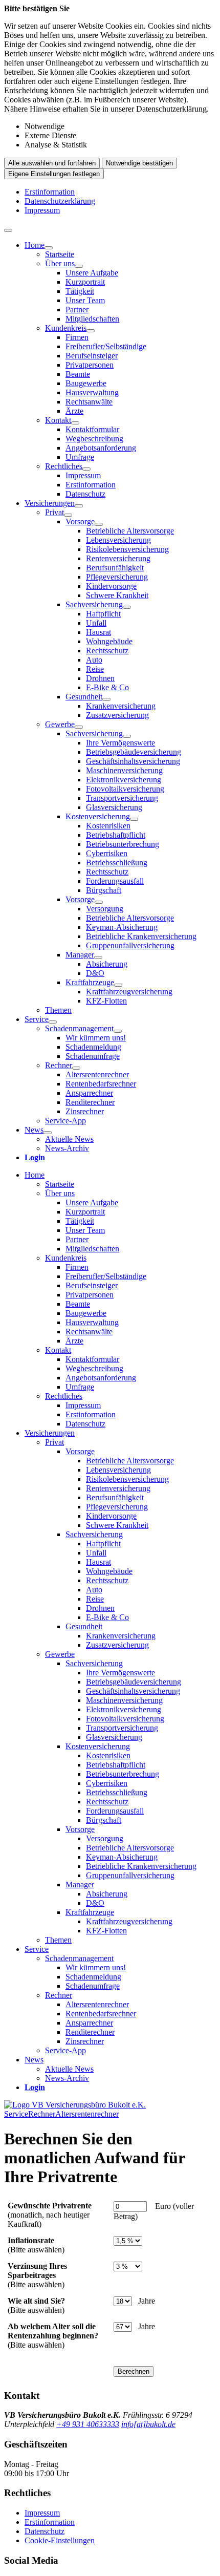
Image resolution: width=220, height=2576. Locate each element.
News (34, 1130)
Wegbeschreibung (94, 439)
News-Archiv (67, 1148)
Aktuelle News (69, 1139)
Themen (58, 1010)
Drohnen (100, 678)
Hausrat (98, 632)
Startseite (60, 254)
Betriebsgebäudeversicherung (134, 752)
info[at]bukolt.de (148, 2424)
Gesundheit (84, 697)
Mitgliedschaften (92, 319)
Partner (77, 310)
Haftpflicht (103, 614)
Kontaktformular (92, 429)
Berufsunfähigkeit (115, 568)
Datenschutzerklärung (60, 201)
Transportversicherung (122, 798)
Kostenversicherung (98, 816)
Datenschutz (85, 494)
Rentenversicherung (118, 558)
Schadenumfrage (93, 1056)
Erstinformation (50, 192)
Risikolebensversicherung (127, 549)
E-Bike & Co (107, 687)
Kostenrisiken (108, 826)
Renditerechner (90, 1102)
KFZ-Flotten (106, 1001)
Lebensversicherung (118, 540)
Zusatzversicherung (117, 715)
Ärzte (74, 411)
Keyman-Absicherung (122, 927)
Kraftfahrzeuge (90, 982)
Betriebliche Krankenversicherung (141, 936)
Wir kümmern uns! (96, 1038)
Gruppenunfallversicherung (130, 945)
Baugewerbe (86, 383)
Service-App (65, 1121)
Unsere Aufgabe (92, 273)
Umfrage (80, 457)
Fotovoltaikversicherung (125, 789)
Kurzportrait (85, 282)
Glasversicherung (114, 807)
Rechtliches (64, 466)
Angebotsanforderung (101, 448)
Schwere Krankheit (117, 595)
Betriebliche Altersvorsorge (130, 531)
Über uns (60, 263)
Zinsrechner (85, 1111)
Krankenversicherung (121, 706)
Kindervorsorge (111, 586)
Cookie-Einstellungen (60, 2540)
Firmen (77, 337)
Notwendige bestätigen (139, 163)
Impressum (42, 210)
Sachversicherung (94, 604)
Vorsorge (80, 521)
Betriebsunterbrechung (123, 844)
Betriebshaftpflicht (116, 835)
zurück (17, 2110)
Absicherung (107, 964)
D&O (95, 973)
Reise (95, 669)
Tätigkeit (80, 291)
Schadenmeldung (93, 1047)
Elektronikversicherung (124, 780)
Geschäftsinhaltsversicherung (133, 761)
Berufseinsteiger (92, 356)
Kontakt (58, 420)
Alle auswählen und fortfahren (52, 163)
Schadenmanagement (79, 1028)
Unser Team (85, 300)
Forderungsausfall (115, 881)
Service (37, 1019)
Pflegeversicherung (117, 577)
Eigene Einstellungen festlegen (54, 174)
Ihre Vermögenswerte (120, 743)
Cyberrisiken (107, 853)
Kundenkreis (66, 328)
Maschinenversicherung (124, 770)
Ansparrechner (89, 1093)
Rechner (59, 1065)
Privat (54, 512)
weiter (203, 2110)
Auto (94, 660)
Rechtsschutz (107, 651)
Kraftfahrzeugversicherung (129, 992)
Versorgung (105, 909)
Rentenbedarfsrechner (101, 1084)
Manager (80, 955)
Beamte (78, 374)
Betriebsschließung (117, 863)
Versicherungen (50, 503)
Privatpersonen (90, 365)
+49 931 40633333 (88, 2424)
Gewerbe (60, 724)
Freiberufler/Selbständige (106, 346)
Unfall (96, 623)
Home (35, 245)
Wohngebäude (109, 641)
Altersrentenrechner (97, 1074)
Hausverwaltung (92, 392)
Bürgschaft (104, 890)
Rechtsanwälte (89, 402)
